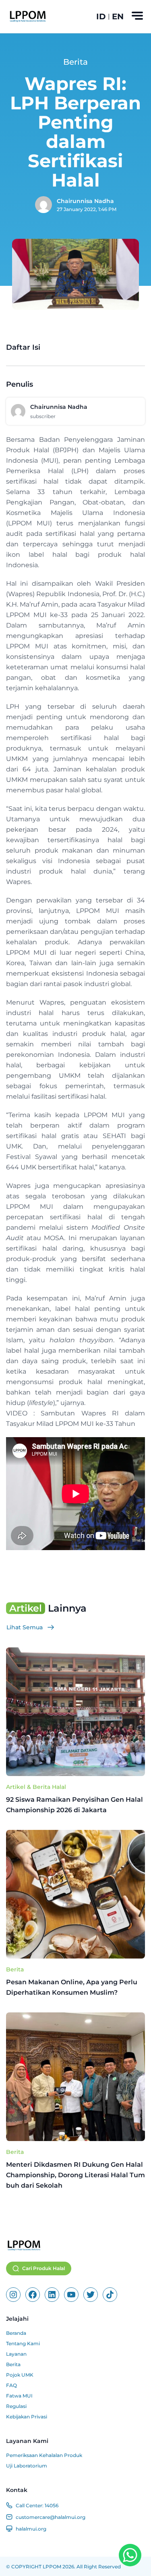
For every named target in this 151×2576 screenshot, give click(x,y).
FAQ (11, 2385)
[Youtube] (71, 2295)
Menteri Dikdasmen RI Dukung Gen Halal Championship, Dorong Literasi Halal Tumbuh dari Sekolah (75, 2175)
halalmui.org (31, 2529)
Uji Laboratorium (27, 2466)
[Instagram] (13, 2295)
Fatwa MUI (19, 2396)
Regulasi (16, 2406)
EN (118, 16)
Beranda (16, 2333)
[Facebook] (33, 2295)
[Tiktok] (110, 2295)
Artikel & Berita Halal (36, 1787)
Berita (15, 1969)
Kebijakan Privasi (27, 2417)
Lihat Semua (25, 1627)
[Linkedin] (52, 2295)
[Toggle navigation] (137, 16)
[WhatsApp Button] (130, 2555)
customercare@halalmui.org (51, 2517)
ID (101, 16)
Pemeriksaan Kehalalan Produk (44, 2455)
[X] (91, 2295)
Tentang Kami (23, 2343)
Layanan (16, 2354)
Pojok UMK (20, 2375)
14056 (52, 2505)
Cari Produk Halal (43, 2268)
